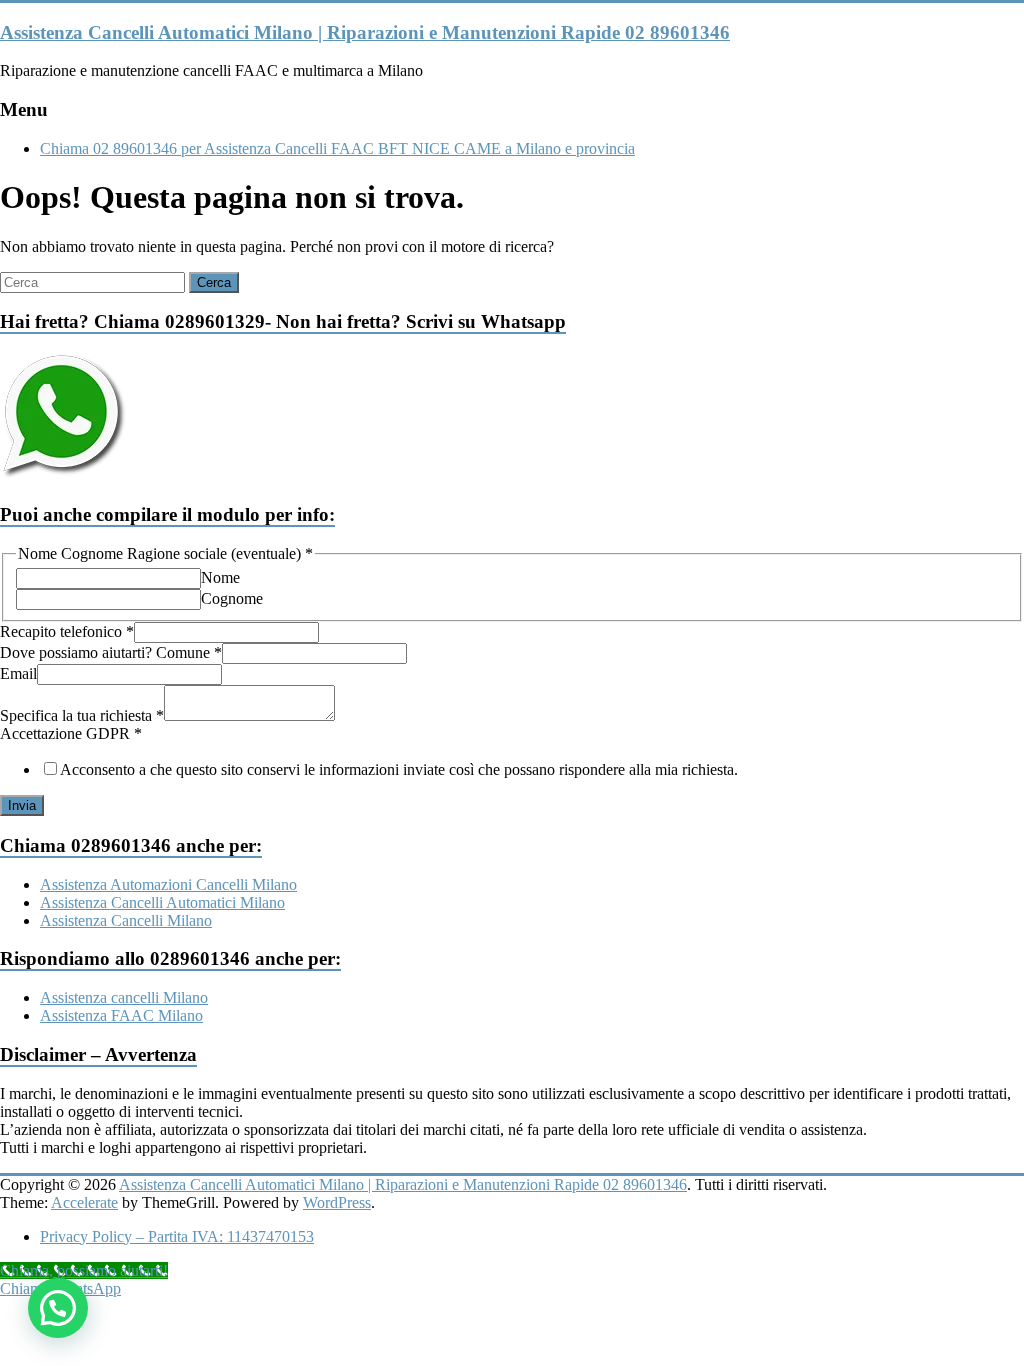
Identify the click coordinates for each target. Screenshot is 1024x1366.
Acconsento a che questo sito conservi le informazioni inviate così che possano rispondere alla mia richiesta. (399, 769)
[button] (58, 1308)
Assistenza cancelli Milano (124, 997)
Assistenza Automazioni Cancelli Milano (168, 884)
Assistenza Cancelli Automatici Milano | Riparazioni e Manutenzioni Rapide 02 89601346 (365, 32)
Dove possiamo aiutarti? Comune (111, 652)
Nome (220, 577)
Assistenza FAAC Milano (121, 1015)
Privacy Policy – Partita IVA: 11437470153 (177, 1236)
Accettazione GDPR (71, 733)
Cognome (232, 598)
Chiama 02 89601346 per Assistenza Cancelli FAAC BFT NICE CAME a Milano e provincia (337, 148)
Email (18, 673)
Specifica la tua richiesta (82, 715)
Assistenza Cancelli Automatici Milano (162, 902)
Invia (22, 805)
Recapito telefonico (67, 631)
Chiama (24, 1288)
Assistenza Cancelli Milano (126, 920)
